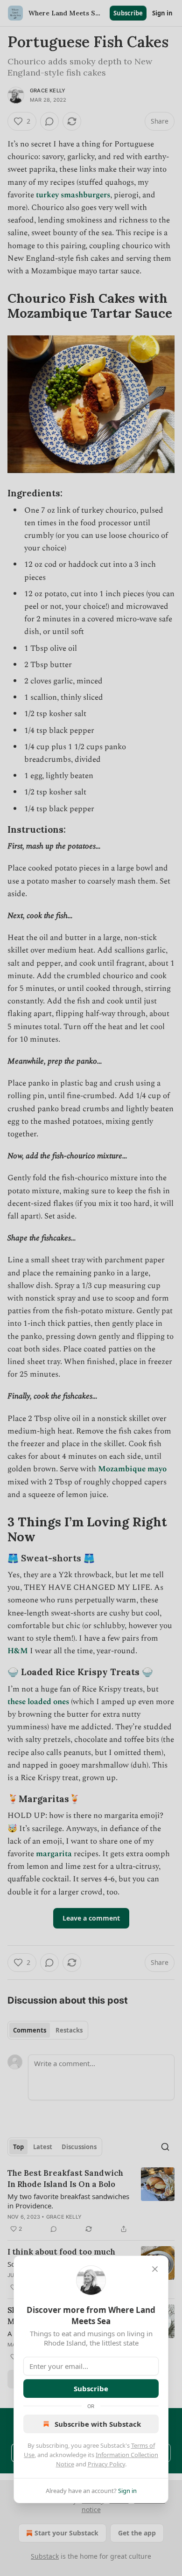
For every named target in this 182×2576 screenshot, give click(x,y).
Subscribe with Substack (98, 2424)
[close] (155, 2269)
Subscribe (91, 2388)
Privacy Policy (106, 2464)
